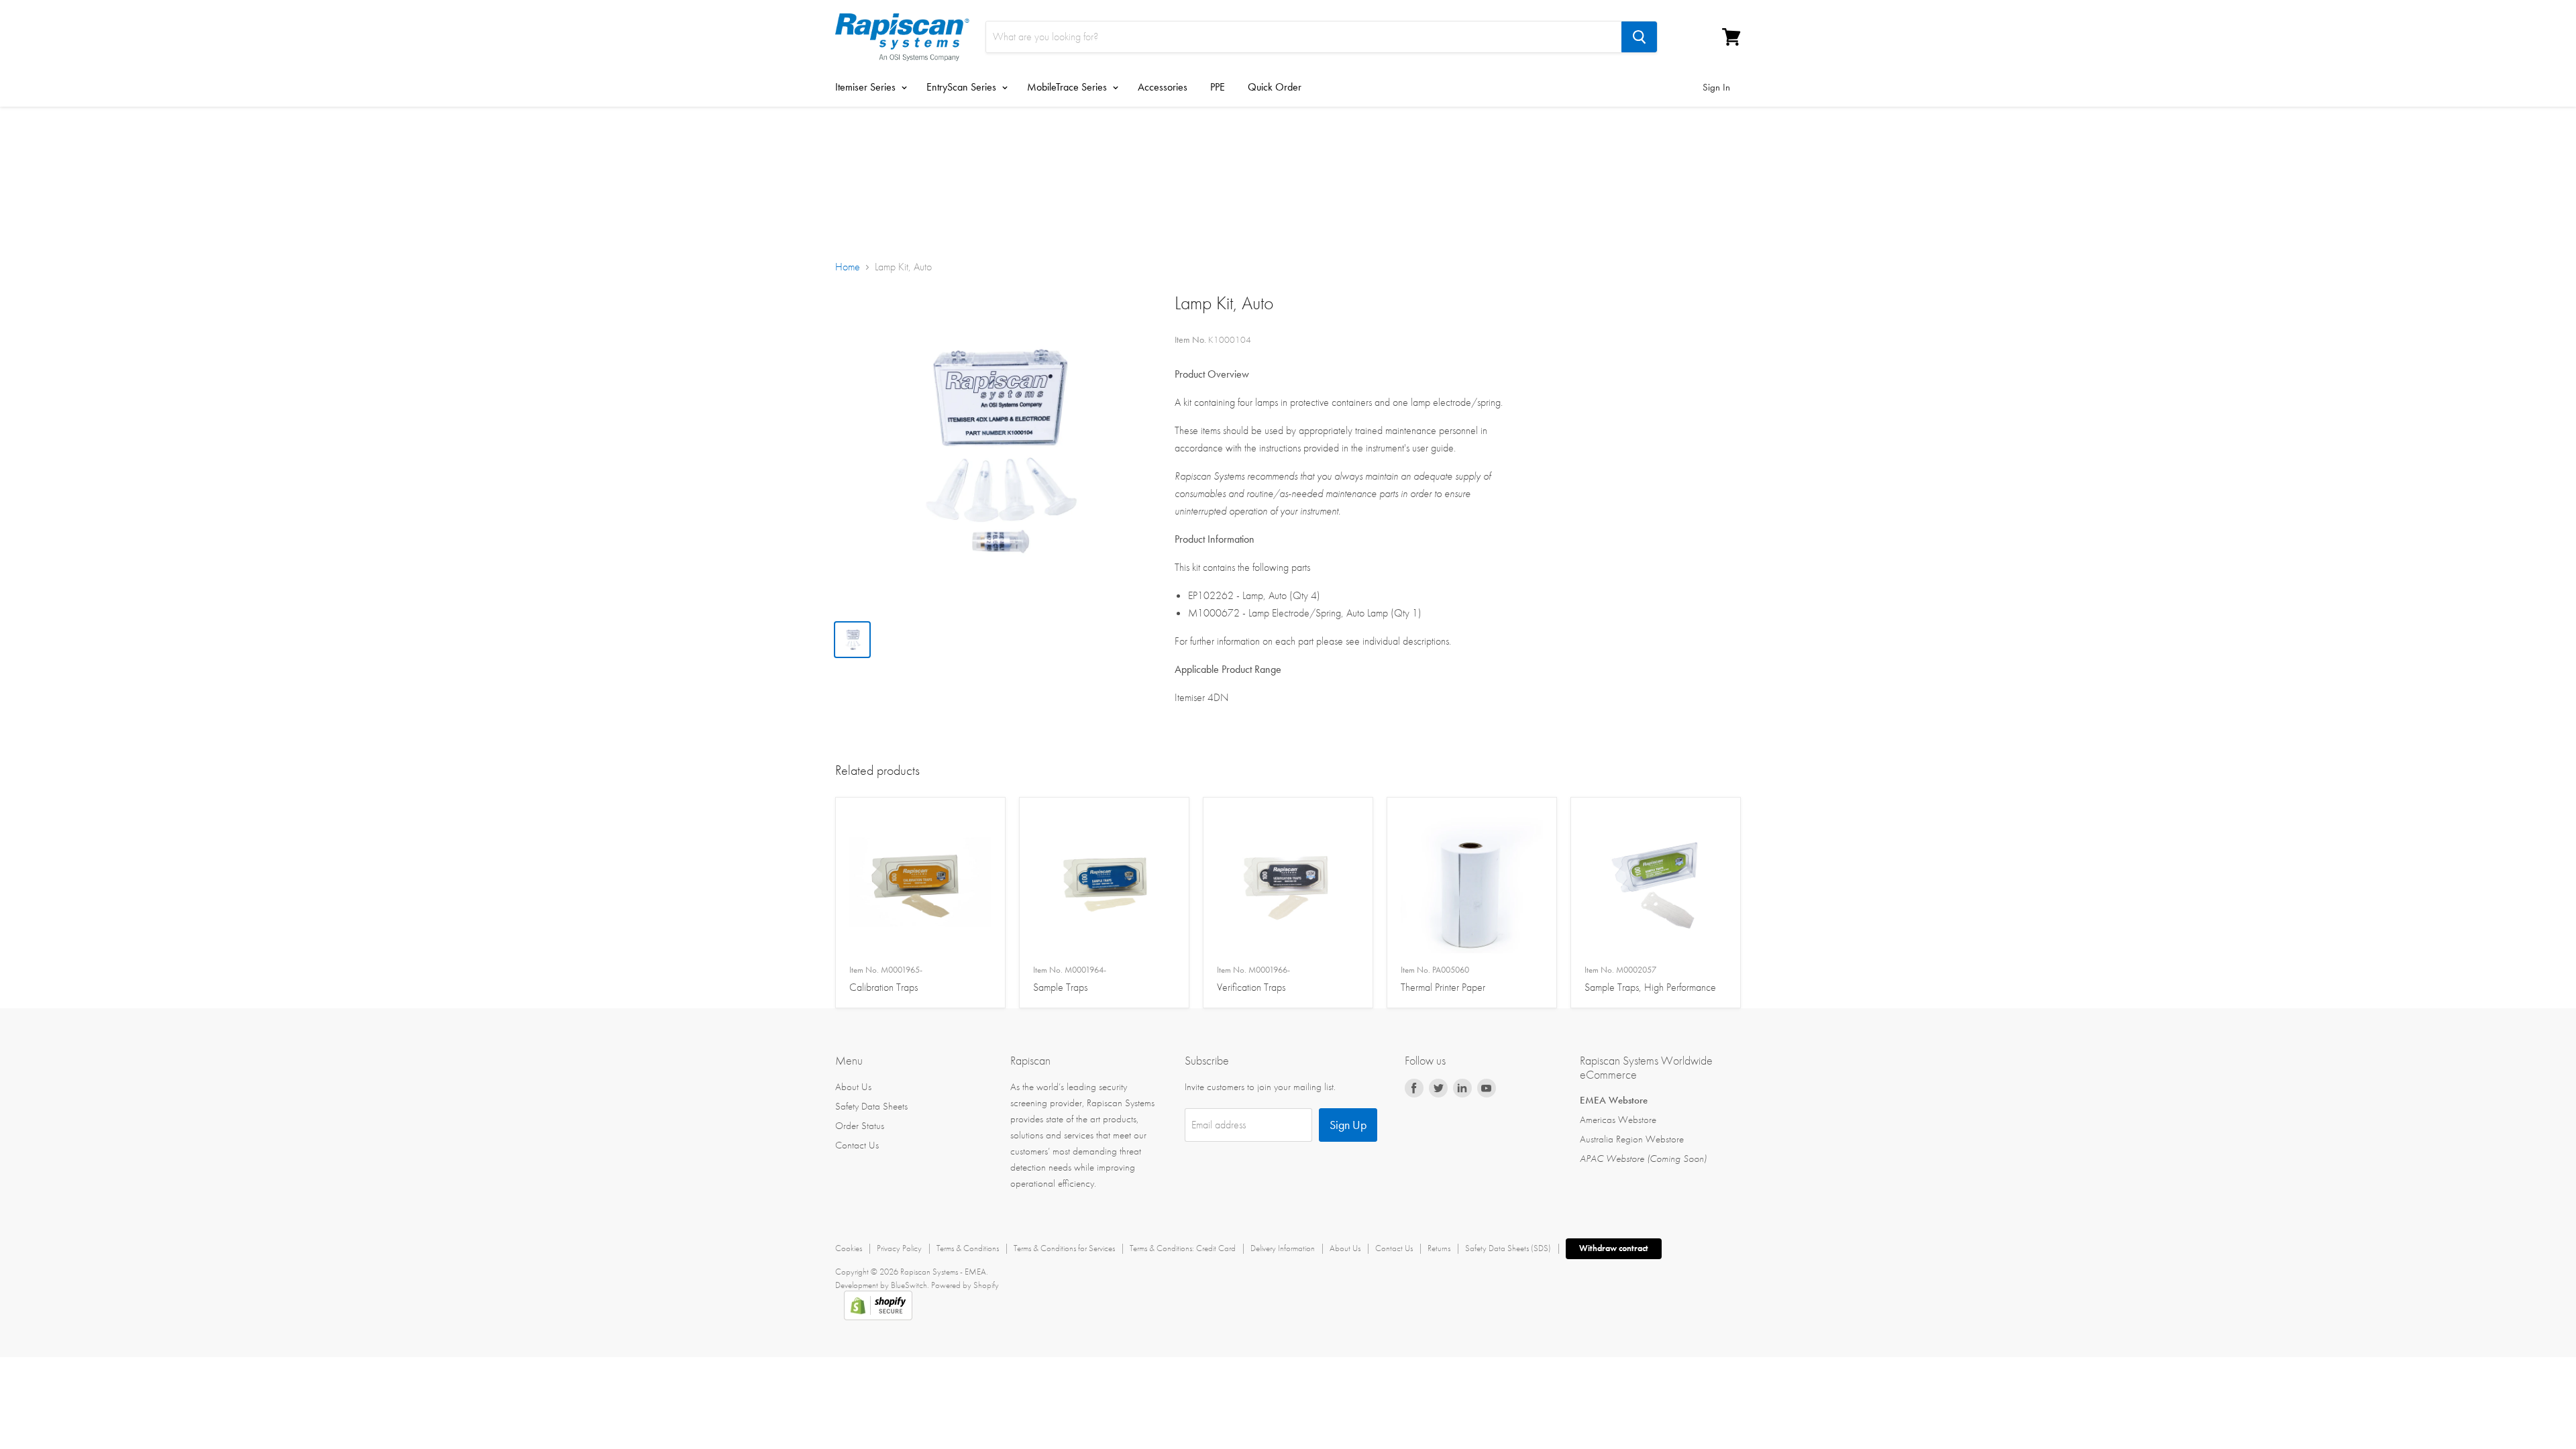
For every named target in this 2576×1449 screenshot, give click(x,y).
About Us (853, 1087)
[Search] (1639, 37)
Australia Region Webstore (1632, 1139)
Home (848, 267)
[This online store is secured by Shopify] (878, 1317)
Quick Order (1275, 87)
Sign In (1716, 87)
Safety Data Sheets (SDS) (1508, 1248)
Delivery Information (1283, 1248)
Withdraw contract (1614, 1248)
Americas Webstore (1618, 1120)
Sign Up (1348, 1125)
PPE (1218, 87)
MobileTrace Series (1068, 87)
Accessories (1163, 87)
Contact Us (857, 1145)
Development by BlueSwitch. (882, 1285)
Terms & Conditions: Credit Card (1183, 1248)
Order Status (860, 1126)
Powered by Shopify (965, 1285)
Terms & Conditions (968, 1248)
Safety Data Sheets (871, 1106)
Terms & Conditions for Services (1064, 1248)
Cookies (849, 1248)
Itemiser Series (867, 87)
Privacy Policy (899, 1248)
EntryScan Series (963, 87)
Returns (1439, 1248)
